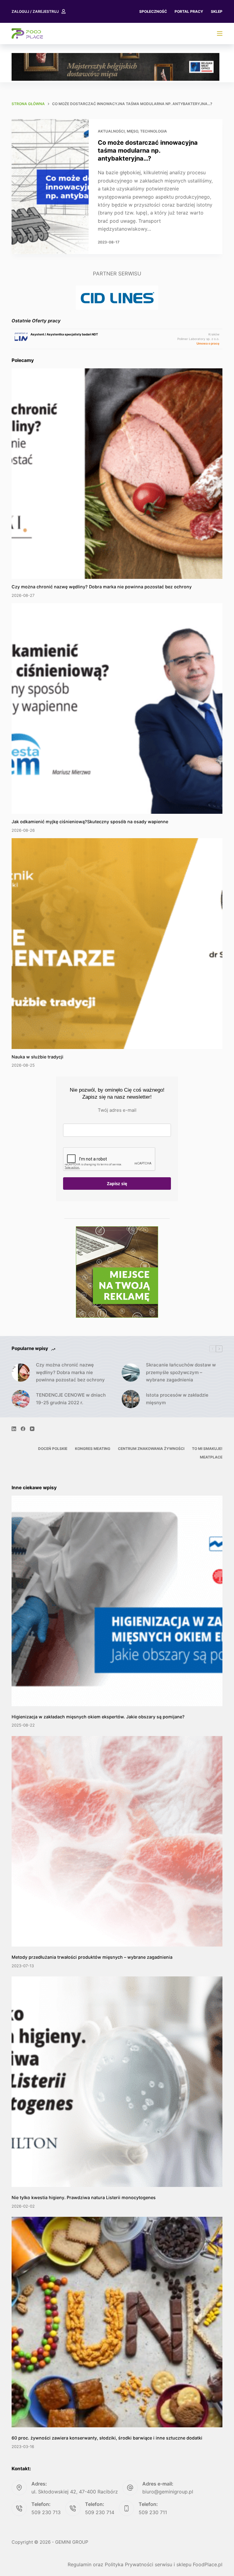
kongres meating (93, 1449)
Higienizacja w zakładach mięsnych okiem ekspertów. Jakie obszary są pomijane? (98, 1717)
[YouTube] (32, 1429)
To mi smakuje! (207, 1449)
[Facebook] (23, 1429)
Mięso (132, 131)
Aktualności (111, 131)
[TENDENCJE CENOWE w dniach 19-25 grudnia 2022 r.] (21, 1399)
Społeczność (153, 11)
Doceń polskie (53, 1449)
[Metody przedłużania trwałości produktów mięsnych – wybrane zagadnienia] (117, 1841)
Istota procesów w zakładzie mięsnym (177, 1399)
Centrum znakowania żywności (151, 1449)
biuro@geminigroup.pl (168, 2492)
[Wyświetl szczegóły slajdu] (115, 67)
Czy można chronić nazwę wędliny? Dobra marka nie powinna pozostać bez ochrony (102, 587)
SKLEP (217, 11)
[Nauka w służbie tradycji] (117, 943)
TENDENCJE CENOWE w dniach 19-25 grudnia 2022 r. (71, 1399)
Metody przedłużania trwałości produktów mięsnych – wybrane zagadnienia (92, 1957)
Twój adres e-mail (117, 1110)
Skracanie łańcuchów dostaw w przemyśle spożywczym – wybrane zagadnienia (181, 1372)
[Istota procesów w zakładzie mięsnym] (131, 1399)
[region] (115, 67)
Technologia (154, 131)
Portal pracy (189, 11)
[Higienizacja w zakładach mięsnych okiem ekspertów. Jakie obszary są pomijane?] (117, 1601)
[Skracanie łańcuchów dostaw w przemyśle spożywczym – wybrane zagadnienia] (131, 1373)
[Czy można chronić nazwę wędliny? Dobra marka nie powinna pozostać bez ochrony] (117, 474)
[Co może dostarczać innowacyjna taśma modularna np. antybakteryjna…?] (50, 187)
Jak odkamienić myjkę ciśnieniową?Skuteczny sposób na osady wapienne (90, 822)
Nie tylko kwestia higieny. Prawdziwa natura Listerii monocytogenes (84, 2197)
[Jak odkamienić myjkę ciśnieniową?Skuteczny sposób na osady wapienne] (117, 709)
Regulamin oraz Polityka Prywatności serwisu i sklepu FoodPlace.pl (145, 2564)
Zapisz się (117, 1183)
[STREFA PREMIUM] (220, 34)
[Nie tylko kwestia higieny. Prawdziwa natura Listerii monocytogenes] (117, 2082)
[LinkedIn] (14, 1429)
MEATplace (211, 1457)
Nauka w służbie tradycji (37, 1057)
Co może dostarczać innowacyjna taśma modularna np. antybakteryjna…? (148, 151)
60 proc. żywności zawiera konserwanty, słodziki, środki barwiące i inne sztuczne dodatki (107, 2438)
